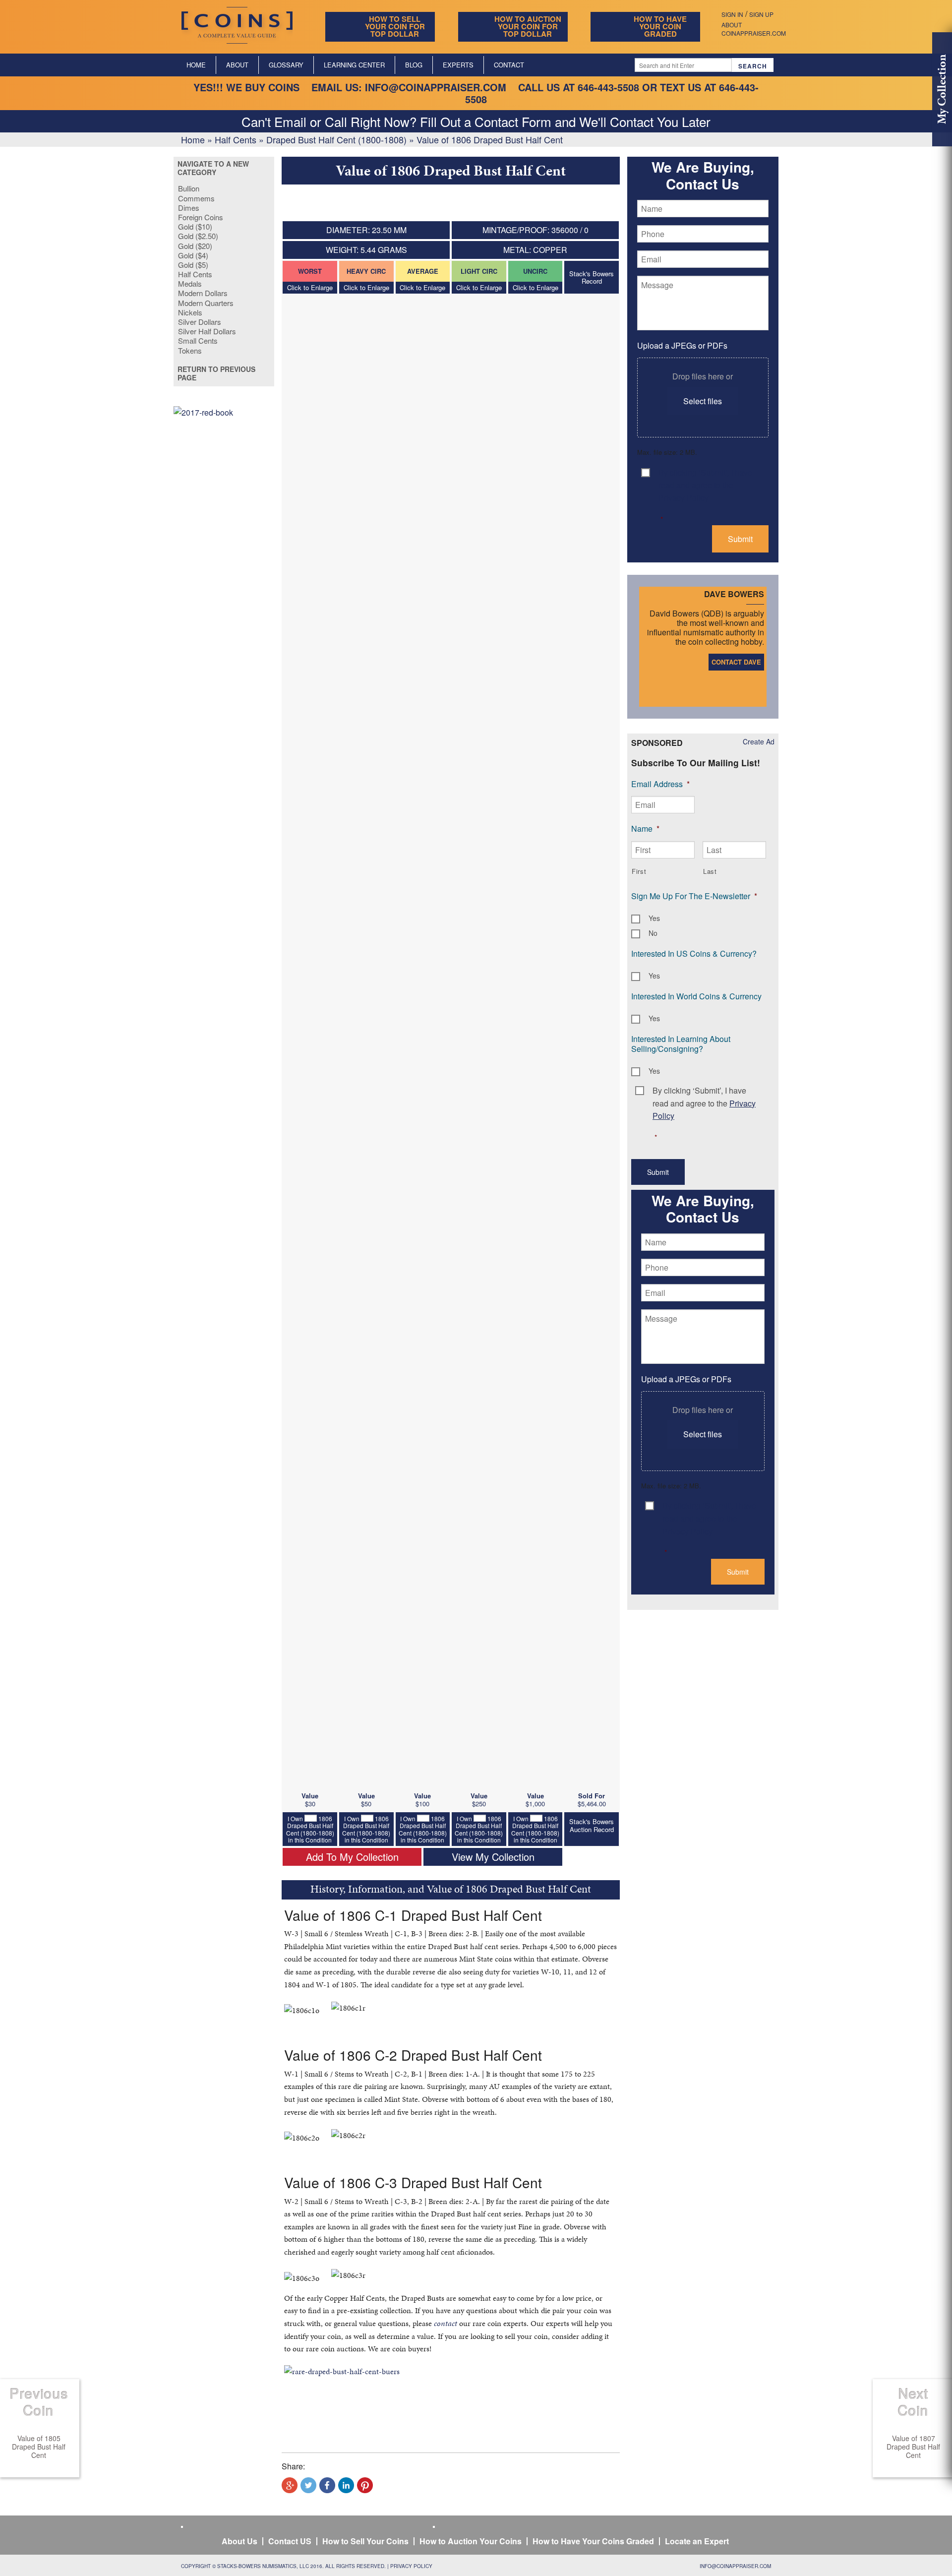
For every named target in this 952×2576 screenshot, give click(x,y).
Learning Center (354, 65)
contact (446, 2323)
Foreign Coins (201, 217)
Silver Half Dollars (207, 331)
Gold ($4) (193, 255)
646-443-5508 (608, 87)
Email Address (660, 784)
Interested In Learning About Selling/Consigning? (681, 1044)
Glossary (286, 65)
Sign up (761, 14)
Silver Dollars (200, 322)
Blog (414, 65)
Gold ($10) (195, 226)
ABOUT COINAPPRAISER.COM (754, 29)
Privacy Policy (411, 2566)
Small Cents (198, 340)
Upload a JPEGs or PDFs (682, 345)
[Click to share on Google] (290, 2485)
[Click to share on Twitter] (308, 2485)
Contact (509, 65)
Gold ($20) (195, 246)
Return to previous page (216, 373)
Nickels (190, 312)
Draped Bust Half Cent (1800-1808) (336, 139)
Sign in (732, 14)
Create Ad (759, 741)
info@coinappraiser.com (436, 87)
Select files (703, 401)
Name (645, 828)
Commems (196, 198)
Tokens (190, 350)
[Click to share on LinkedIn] (346, 2485)
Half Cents (236, 139)
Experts (458, 65)
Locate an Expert (697, 2541)
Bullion (189, 188)
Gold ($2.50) (198, 236)
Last (710, 871)
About (237, 65)
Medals (190, 283)
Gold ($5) (193, 265)
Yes (654, 918)
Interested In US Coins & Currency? (694, 953)
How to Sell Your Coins (365, 2541)
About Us (239, 2541)
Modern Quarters (206, 303)
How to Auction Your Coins (471, 2541)
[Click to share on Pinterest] (365, 2485)
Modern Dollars (203, 293)
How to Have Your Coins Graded (593, 2541)
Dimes (189, 208)
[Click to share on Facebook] (327, 2485)
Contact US (290, 2541)
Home (196, 65)
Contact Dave (736, 662)
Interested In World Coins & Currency (696, 996)
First (639, 871)
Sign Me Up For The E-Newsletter (694, 896)
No (653, 933)
